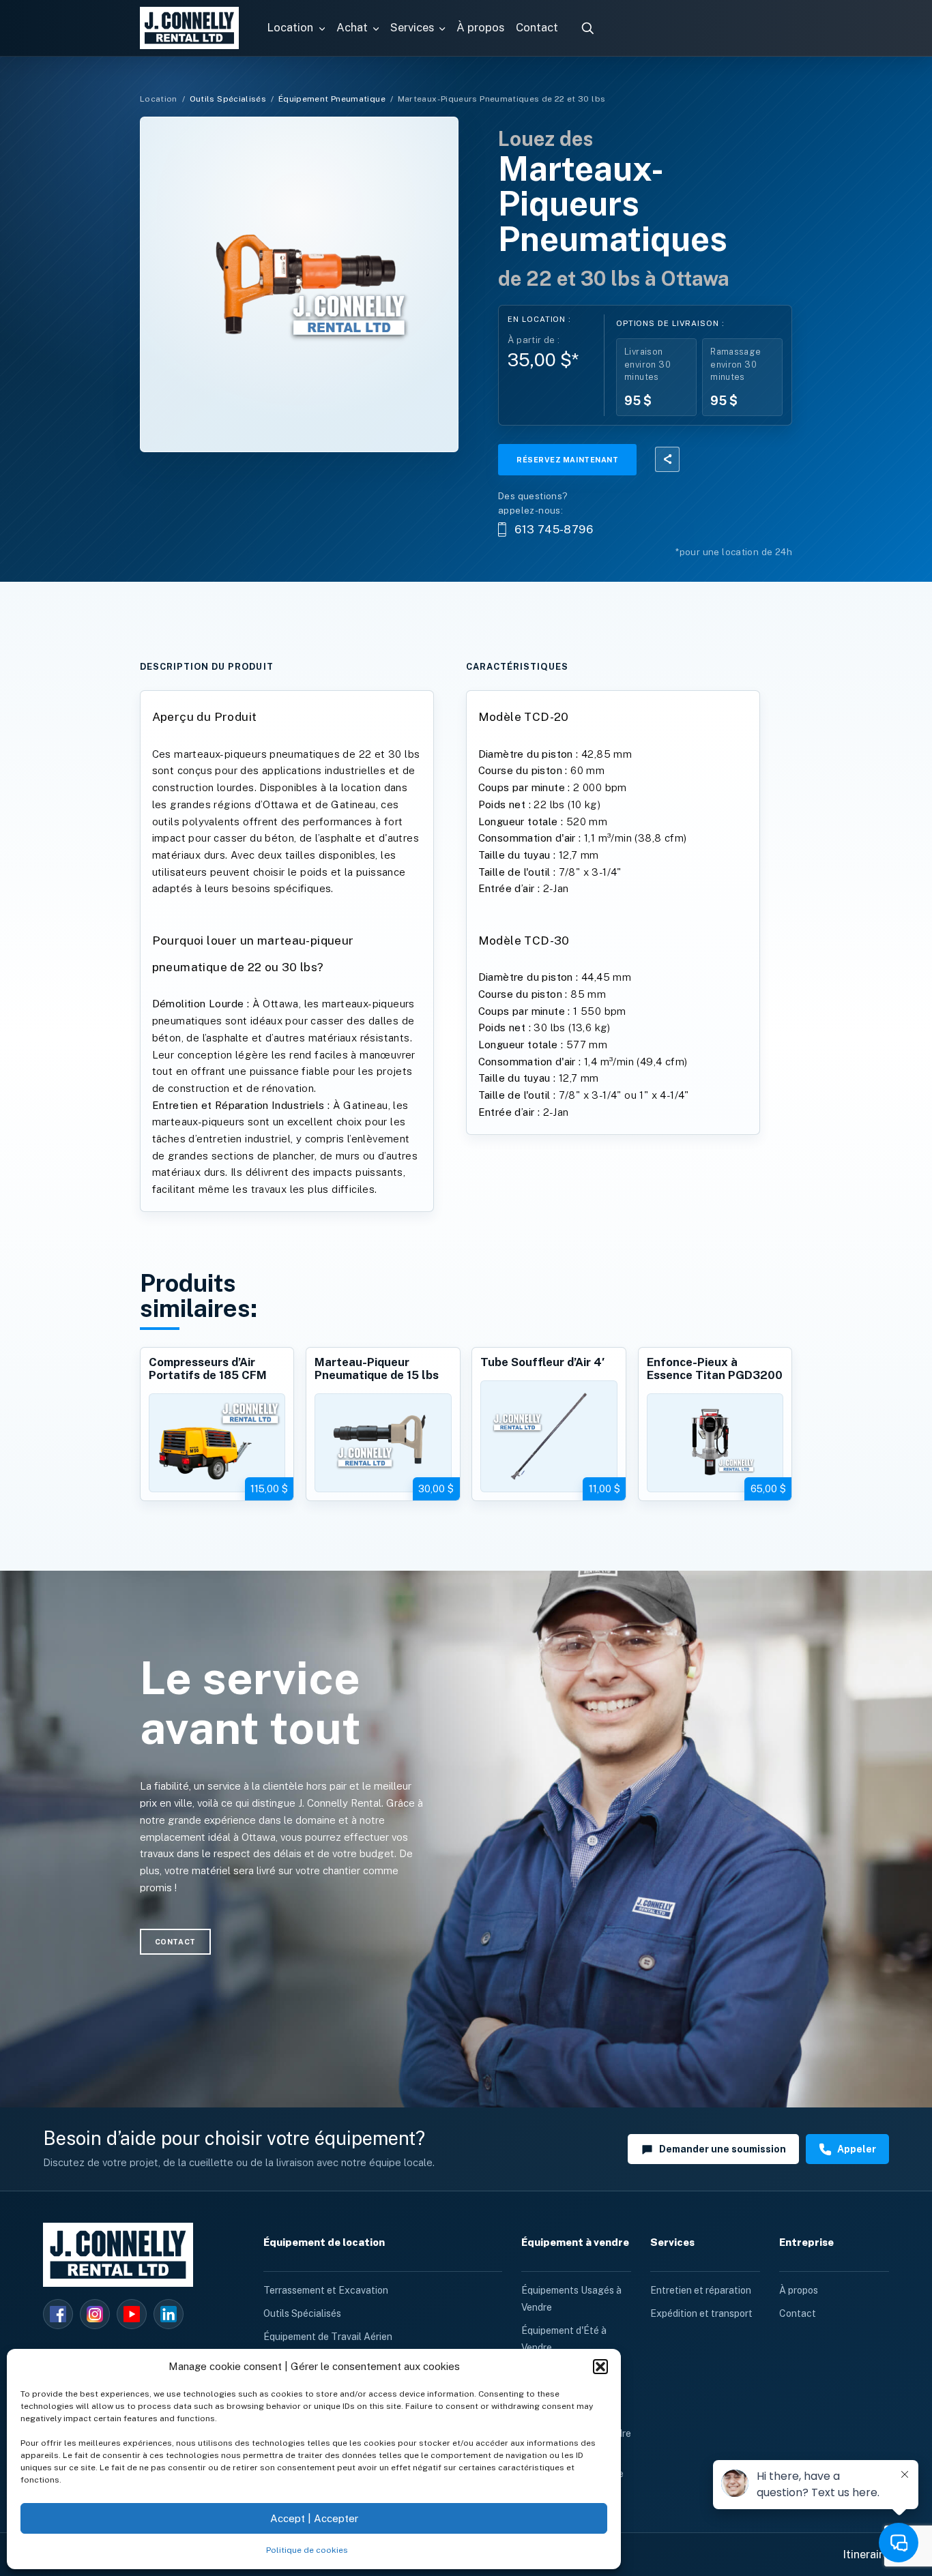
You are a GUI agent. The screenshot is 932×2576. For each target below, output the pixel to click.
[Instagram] (95, 2314)
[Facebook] (58, 2314)
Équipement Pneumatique (332, 99)
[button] (600, 2367)
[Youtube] (132, 2314)
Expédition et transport (701, 2313)
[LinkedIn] (169, 2314)
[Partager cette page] (668, 459)
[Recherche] (588, 28)
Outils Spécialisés (228, 99)
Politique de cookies (307, 2550)
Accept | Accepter (314, 2518)
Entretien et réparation (701, 2290)
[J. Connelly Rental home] (189, 28)
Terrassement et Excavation (326, 2290)
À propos (799, 2290)
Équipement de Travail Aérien (328, 2337)
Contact (798, 2313)
